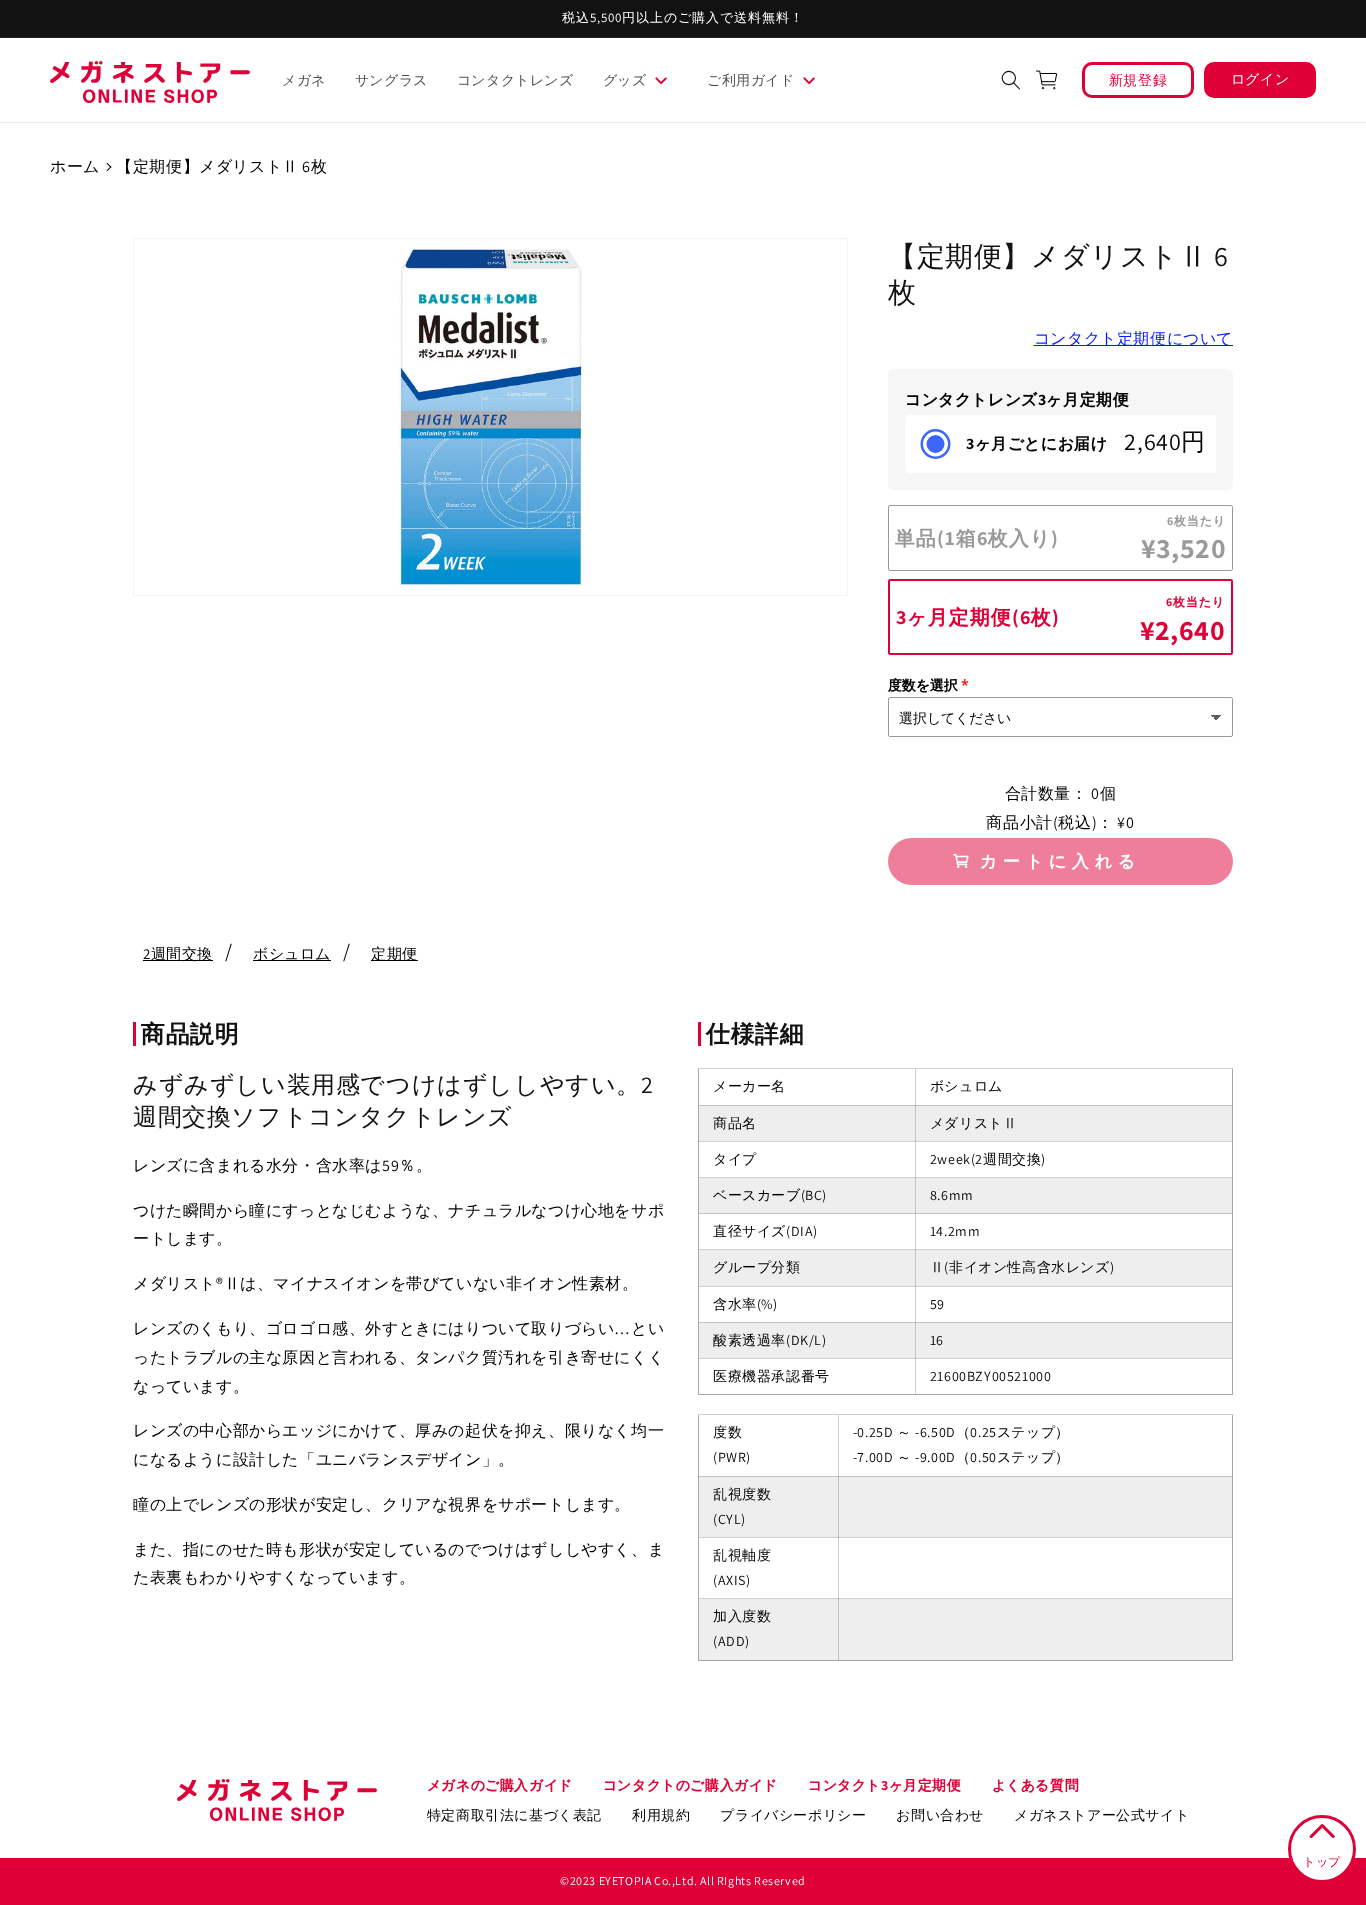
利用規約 (661, 1815)
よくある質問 (1036, 1785)
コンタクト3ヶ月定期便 (885, 1785)
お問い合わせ (940, 1815)
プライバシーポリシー (793, 1815)
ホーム (75, 166)
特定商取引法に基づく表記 (514, 1815)
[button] (643, 80)
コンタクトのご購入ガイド (690, 1785)
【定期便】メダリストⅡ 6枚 (221, 166)
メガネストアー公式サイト (1101, 1815)
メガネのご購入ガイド (500, 1785)
